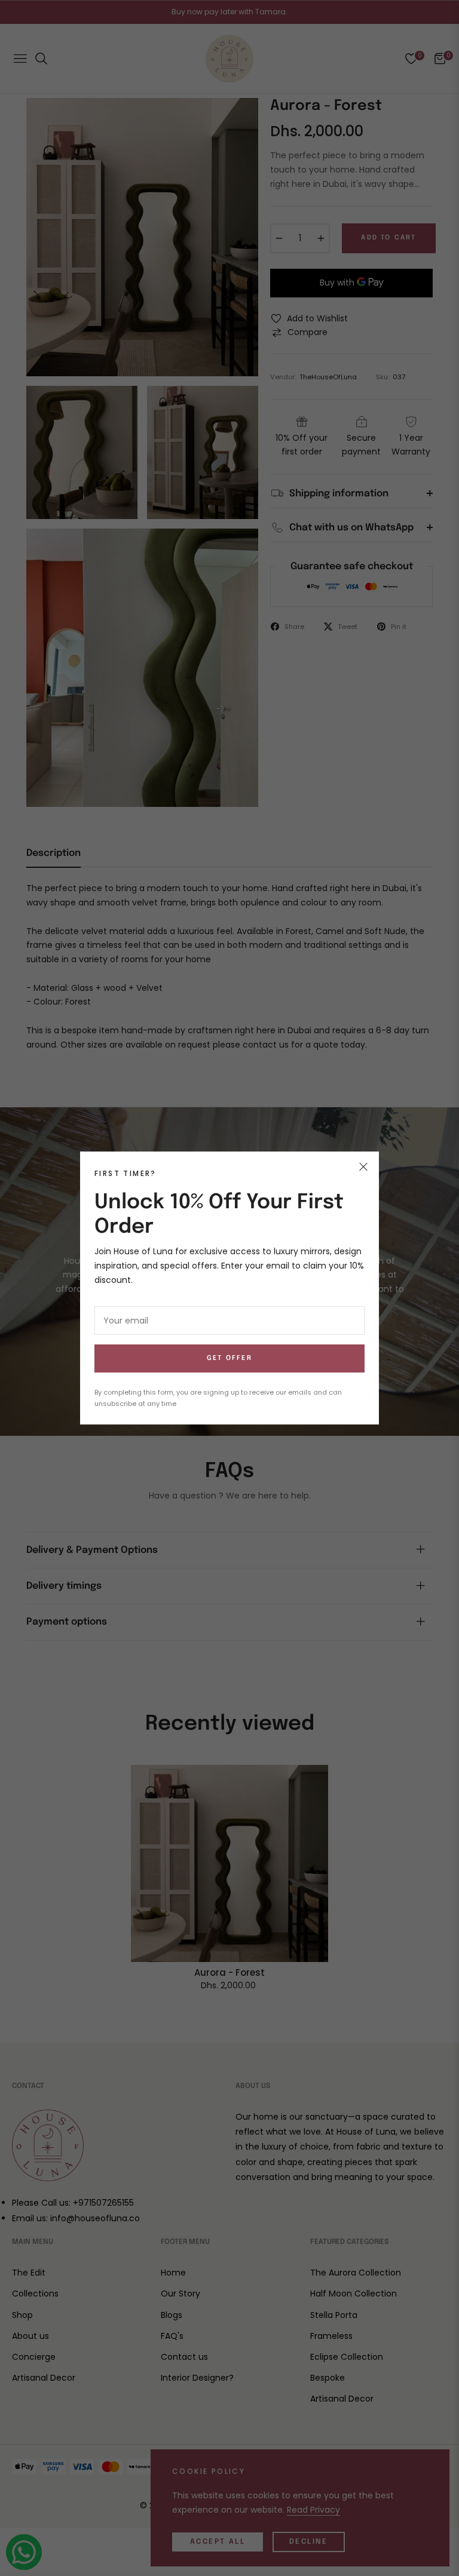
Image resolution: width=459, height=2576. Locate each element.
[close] (363, 1167)
